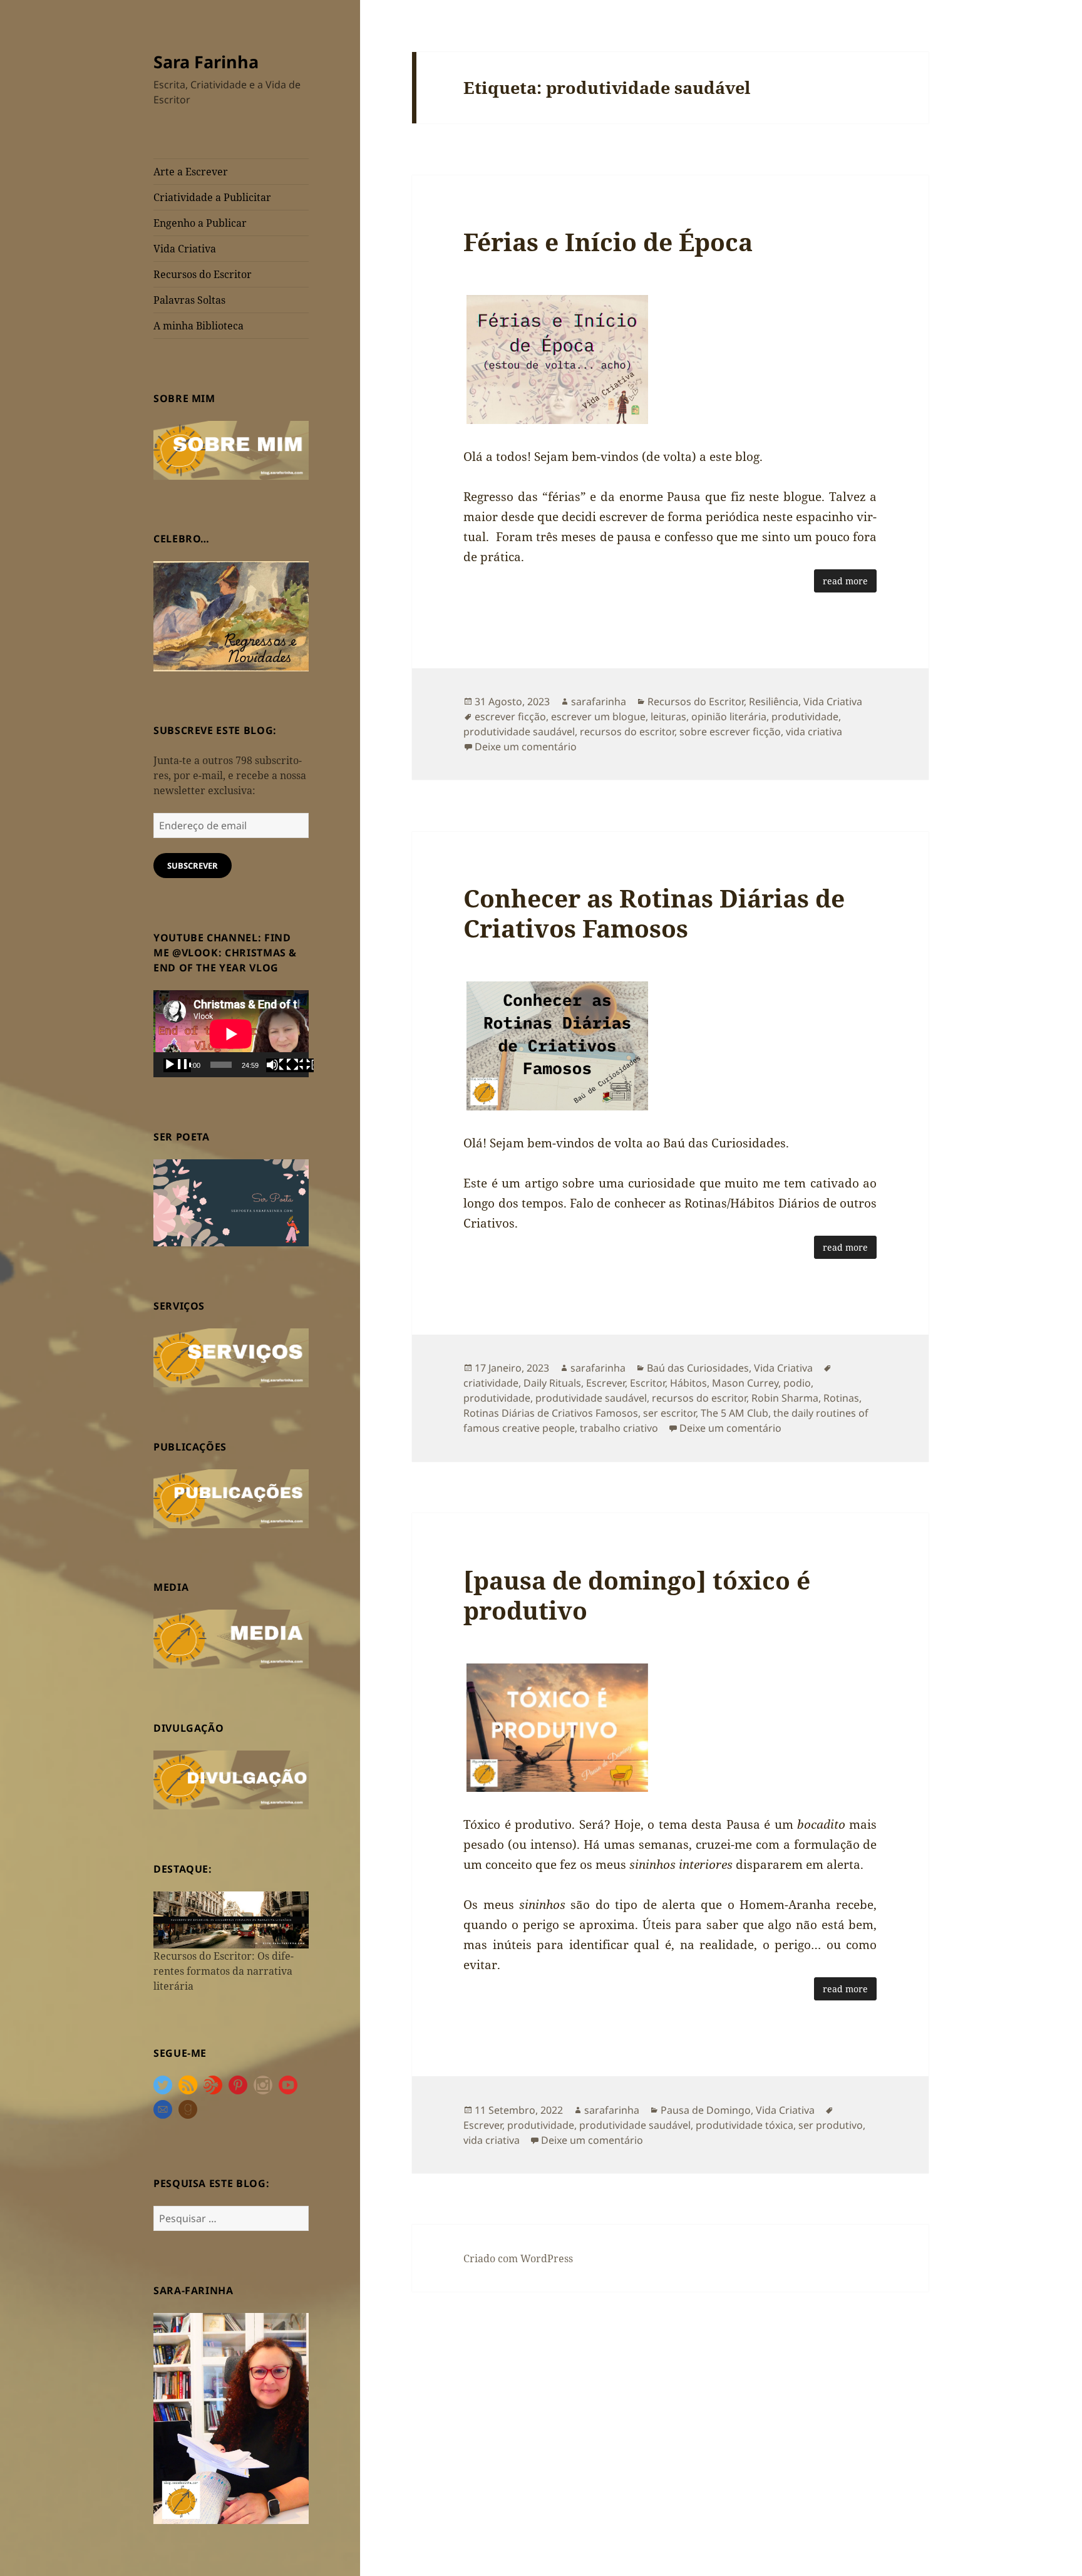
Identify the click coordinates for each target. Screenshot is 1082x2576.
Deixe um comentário (526, 747)
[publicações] (231, 1497)
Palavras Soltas (189, 300)
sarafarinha (599, 701)
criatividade (491, 1383)
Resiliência (774, 701)
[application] (231, 1034)
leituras (668, 716)
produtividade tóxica (745, 2125)
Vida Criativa (185, 249)
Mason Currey (745, 1383)
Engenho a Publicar (200, 223)
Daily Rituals (552, 1383)
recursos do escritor (627, 732)
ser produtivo (831, 2125)
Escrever (605, 1383)
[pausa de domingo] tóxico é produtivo (637, 1595)
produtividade (805, 716)
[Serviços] (231, 1357)
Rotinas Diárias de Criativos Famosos (551, 1413)
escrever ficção (510, 716)
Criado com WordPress (518, 2258)
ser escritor (669, 1413)
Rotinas (841, 1398)
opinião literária (729, 716)
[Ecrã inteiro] (300, 1065)
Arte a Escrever (191, 172)
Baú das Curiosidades (698, 1368)
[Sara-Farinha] (231, 2418)
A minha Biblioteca (198, 326)
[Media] (231, 1638)
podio (797, 1383)
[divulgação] (231, 1779)
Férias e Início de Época (608, 241)
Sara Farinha (206, 62)
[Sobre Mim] (231, 449)
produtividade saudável (519, 732)
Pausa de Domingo (706, 2110)
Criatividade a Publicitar (212, 197)
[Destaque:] (231, 1919)
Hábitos (688, 1383)
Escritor (647, 1383)
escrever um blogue (598, 716)
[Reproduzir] (177, 1065)
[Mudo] (280, 1065)
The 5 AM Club (734, 1413)
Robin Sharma (785, 1398)
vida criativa (814, 732)
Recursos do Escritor (203, 274)
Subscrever (193, 866)
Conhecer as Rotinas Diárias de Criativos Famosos (654, 913)
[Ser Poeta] (231, 1202)
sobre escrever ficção (730, 732)
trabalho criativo (619, 1428)
